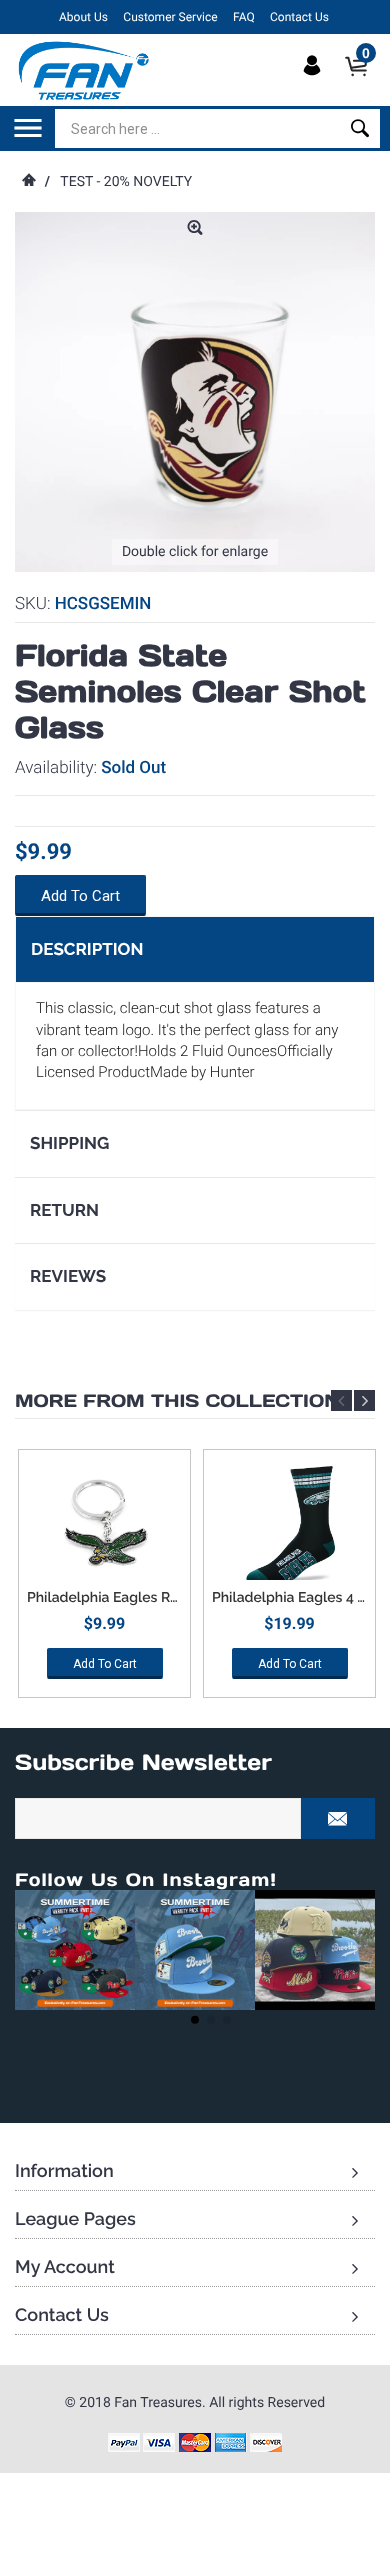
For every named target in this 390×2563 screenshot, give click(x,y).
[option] (104, 1580)
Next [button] (364, 1400)
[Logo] (84, 70)
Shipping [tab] (69, 1143)
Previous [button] (341, 1400)
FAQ (244, 17)
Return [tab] (64, 1210)
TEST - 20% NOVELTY (126, 182)
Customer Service (170, 17)
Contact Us (299, 17)
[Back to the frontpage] (28, 182)
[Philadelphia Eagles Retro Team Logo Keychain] (104, 1525)
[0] (362, 83)
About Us (83, 17)
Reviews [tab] (68, 1276)
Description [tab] (87, 949)
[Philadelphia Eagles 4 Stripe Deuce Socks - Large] (289, 1525)
